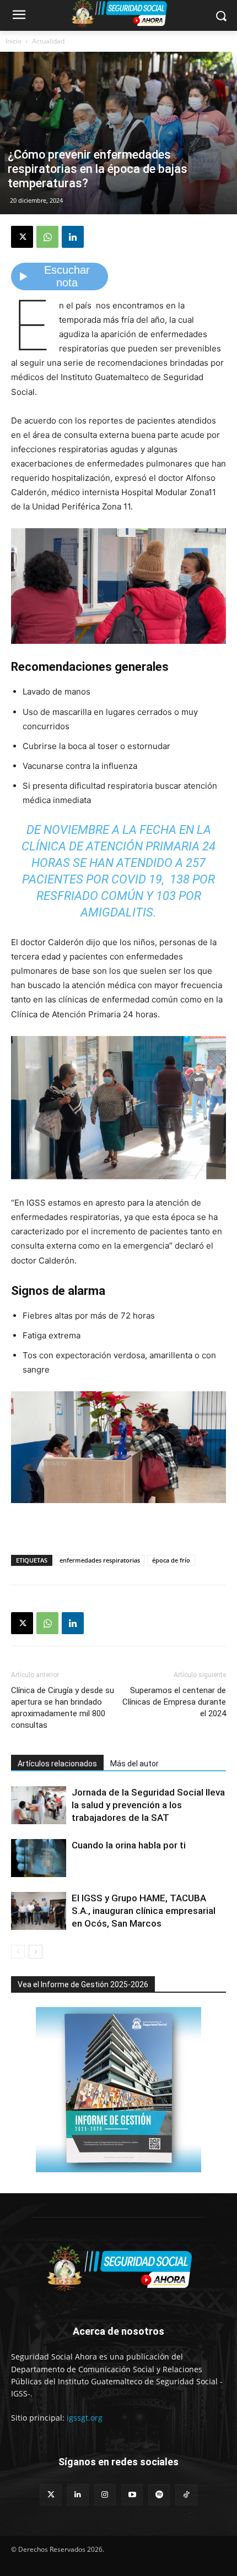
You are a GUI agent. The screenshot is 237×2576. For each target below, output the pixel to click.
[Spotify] (159, 2495)
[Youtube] (132, 2495)
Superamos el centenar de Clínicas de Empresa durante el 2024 (174, 1702)
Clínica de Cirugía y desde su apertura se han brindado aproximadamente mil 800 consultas (63, 1708)
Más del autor (134, 1764)
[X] (22, 237)
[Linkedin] (73, 237)
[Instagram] (105, 2495)
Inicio (14, 41)
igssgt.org (85, 2418)
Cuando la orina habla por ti (129, 1845)
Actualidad (48, 41)
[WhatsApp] (47, 237)
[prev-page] (18, 1952)
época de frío (171, 1560)
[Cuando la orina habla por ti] (39, 1858)
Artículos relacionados (57, 1764)
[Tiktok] (186, 2495)
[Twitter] (50, 2495)
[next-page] (36, 1952)
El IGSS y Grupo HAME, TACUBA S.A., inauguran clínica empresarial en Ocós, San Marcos (144, 1911)
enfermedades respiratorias (100, 1560)
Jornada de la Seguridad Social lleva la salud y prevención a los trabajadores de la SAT (148, 1805)
